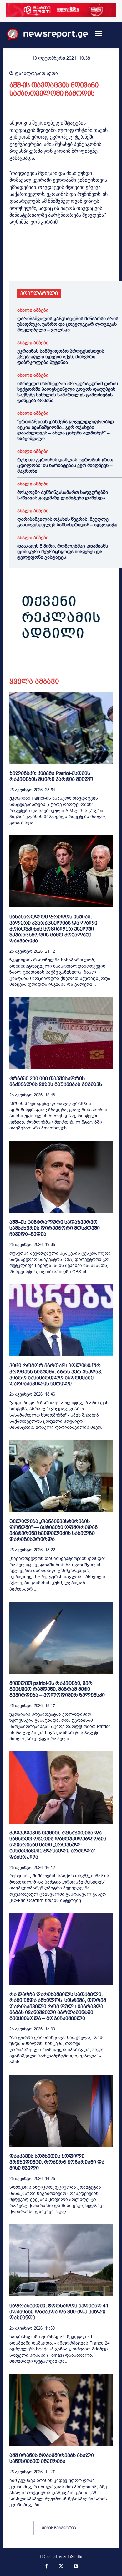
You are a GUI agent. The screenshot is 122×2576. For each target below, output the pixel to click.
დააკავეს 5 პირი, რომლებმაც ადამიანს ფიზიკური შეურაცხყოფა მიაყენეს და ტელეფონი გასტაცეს (63, 552)
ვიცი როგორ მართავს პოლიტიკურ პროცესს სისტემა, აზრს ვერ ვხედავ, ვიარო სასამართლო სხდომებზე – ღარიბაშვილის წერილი (56, 1375)
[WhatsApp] (44, 263)
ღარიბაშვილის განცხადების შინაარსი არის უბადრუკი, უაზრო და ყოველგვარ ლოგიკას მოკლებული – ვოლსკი (68, 324)
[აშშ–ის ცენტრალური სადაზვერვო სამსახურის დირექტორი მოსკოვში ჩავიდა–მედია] (61, 1177)
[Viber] (88, 263)
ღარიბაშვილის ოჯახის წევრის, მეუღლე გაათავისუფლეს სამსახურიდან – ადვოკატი (67, 522)
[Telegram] (73, 263)
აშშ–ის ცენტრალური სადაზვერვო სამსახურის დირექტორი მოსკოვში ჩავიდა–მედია (55, 1228)
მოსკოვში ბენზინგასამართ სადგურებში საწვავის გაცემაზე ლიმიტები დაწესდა (63, 495)
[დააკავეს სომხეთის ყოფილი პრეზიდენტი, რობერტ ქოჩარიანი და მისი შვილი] (61, 2111)
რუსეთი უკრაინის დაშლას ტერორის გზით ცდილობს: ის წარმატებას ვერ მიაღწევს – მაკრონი (65, 465)
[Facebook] (16, 263)
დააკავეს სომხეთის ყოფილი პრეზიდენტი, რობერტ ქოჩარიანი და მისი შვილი (57, 2162)
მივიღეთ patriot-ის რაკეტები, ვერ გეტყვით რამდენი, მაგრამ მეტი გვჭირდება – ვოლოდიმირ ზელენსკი (57, 1689)
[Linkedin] (59, 263)
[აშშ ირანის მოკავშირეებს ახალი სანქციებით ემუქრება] (61, 2410)
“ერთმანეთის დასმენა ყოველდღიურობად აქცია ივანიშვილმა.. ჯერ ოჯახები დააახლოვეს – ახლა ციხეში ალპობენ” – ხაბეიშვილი (66, 430)
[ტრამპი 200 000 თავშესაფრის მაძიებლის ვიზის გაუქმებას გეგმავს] (61, 1033)
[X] (30, 263)
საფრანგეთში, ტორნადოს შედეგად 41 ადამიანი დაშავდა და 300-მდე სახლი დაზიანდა (59, 2312)
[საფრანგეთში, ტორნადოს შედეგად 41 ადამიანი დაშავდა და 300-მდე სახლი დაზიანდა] (61, 2260)
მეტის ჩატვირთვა (59, 2528)
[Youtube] (76, 2567)
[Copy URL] (102, 263)
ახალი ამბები (33, 310)
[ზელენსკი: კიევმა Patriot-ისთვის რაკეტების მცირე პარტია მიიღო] (61, 728)
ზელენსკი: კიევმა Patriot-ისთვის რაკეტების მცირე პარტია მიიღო (51, 776)
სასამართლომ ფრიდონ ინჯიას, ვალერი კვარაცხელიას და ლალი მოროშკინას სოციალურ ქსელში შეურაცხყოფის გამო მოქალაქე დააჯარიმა (53, 929)
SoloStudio (73, 2556)
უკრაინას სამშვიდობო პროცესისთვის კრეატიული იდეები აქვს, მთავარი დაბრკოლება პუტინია (61, 357)
